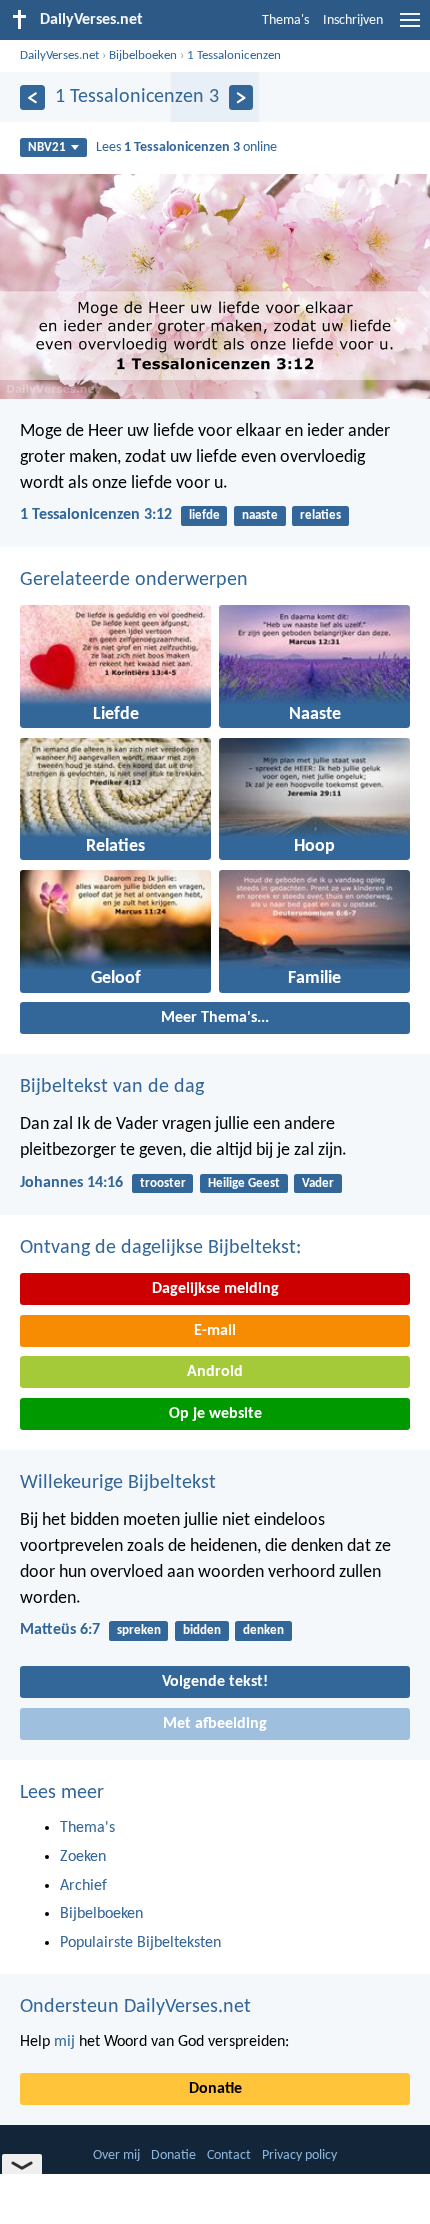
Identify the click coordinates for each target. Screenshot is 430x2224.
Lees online (186, 147)
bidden (202, 1630)
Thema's (285, 20)
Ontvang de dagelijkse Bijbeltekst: (160, 1248)
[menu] (410, 28)
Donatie (215, 2089)
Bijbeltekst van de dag (112, 1087)
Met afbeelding (215, 1724)
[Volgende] (241, 97)
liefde (204, 515)
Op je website (215, 1414)
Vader (318, 1183)
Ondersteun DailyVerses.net (135, 2007)
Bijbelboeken (143, 55)
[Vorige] (32, 97)
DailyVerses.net (59, 55)
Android (215, 1372)
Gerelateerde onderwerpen (134, 580)
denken (263, 1630)
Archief (83, 1886)
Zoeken (83, 1857)
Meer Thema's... (215, 1018)
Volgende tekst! (215, 1682)
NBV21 (47, 147)
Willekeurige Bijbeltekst (118, 1483)
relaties (320, 515)
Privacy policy (299, 2155)
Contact (229, 2155)
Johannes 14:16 (71, 1183)
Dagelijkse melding (215, 1289)
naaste (260, 515)
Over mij (116, 2155)
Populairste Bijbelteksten (140, 1943)
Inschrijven (353, 20)
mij (64, 2042)
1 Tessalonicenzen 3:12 (96, 515)
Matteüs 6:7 (60, 1630)
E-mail (215, 1331)
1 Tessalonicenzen (234, 55)
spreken (139, 1630)
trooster (163, 1183)
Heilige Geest (244, 1183)
